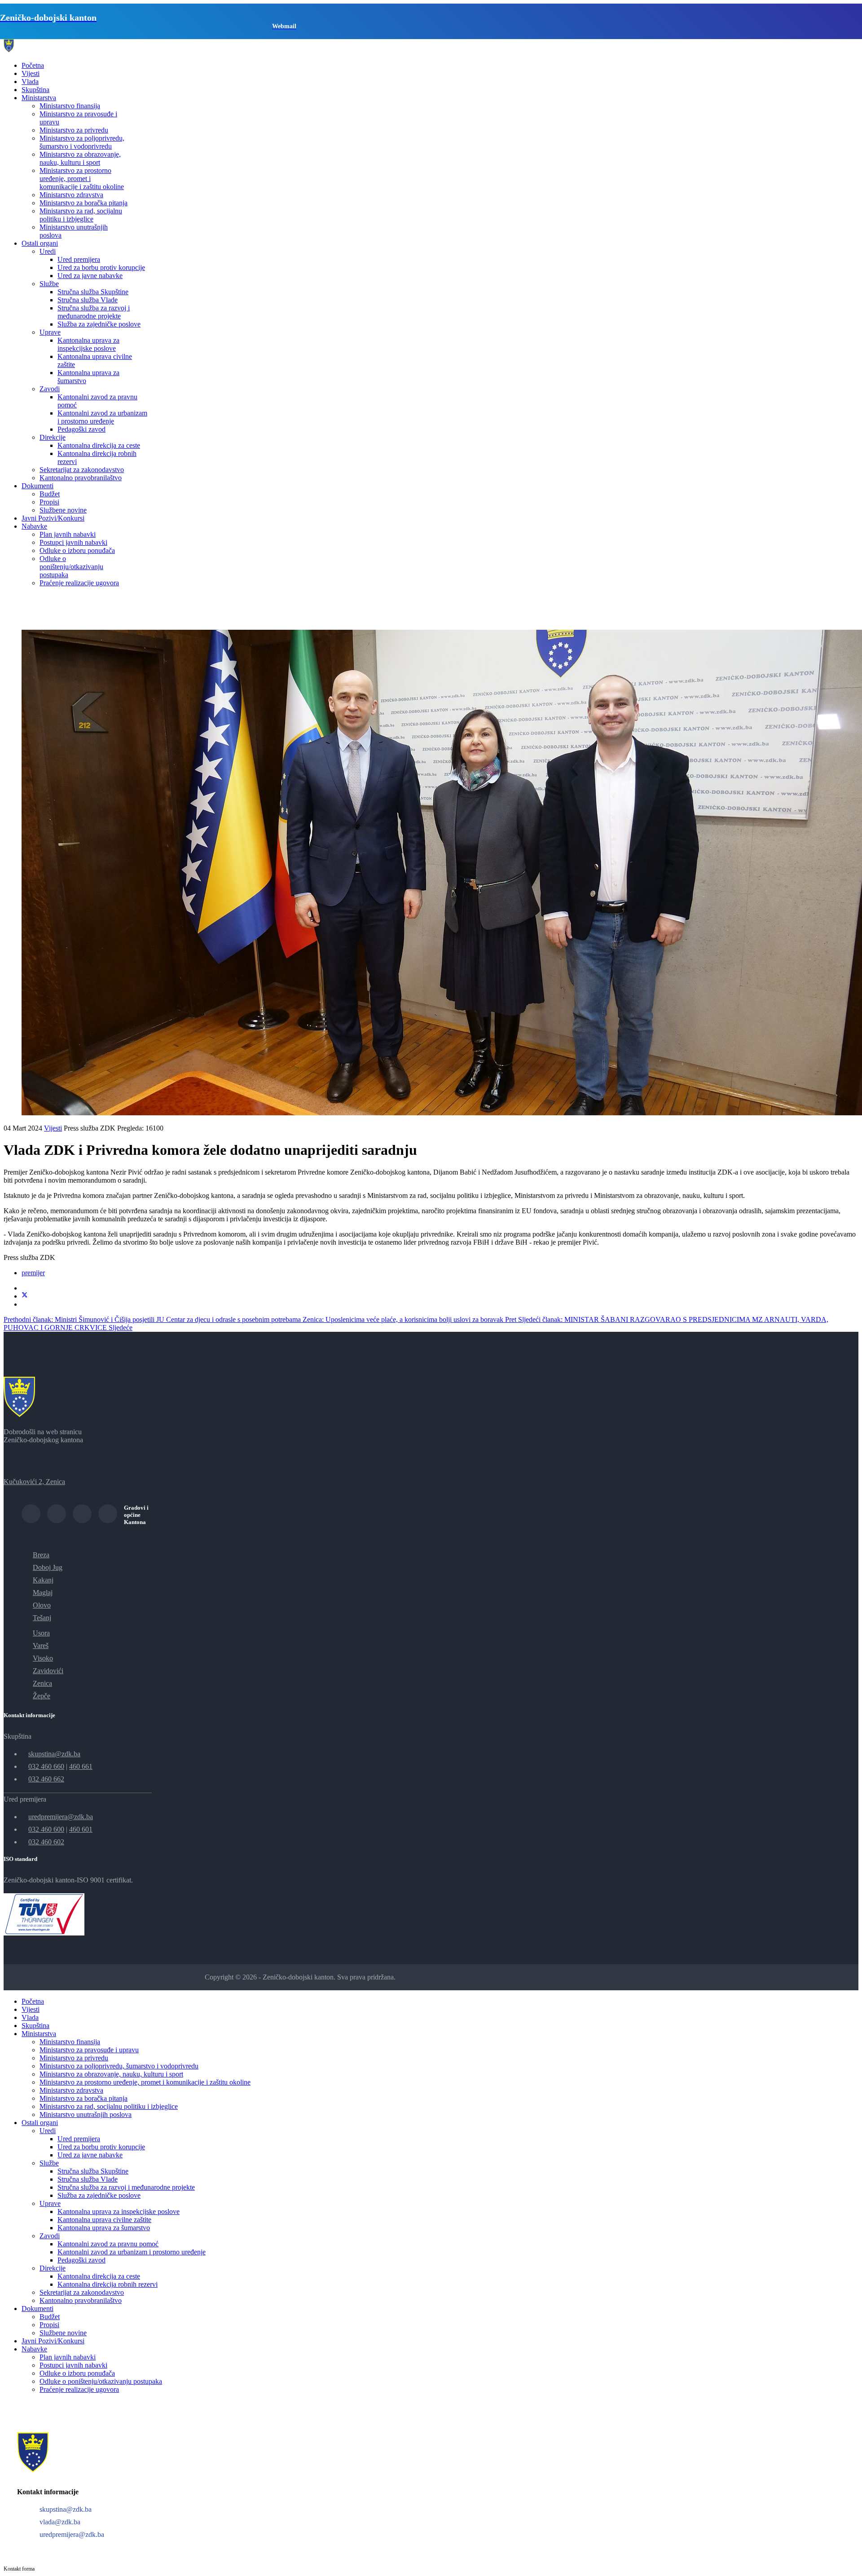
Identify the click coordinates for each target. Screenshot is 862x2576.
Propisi (49, 502)
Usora (41, 1633)
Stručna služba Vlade (88, 300)
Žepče (42, 1696)
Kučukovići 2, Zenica (34, 1482)
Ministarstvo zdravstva (71, 195)
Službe (49, 284)
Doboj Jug (48, 1567)
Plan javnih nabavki (68, 534)
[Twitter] (25, 1296)
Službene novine (63, 510)
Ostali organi (40, 243)
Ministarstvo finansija (70, 106)
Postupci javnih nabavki (73, 542)
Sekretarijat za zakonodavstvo (82, 470)
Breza (41, 1555)
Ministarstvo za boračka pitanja (84, 203)
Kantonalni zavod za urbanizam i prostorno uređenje (102, 417)
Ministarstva (39, 98)
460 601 (81, 1829)
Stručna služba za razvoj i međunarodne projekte (94, 312)
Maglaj (43, 1593)
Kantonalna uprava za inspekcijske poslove (88, 344)
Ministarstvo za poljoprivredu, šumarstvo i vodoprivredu (82, 142)
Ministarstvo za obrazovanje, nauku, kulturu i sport (80, 158)
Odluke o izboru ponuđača (77, 550)
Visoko (43, 1658)
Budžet (50, 494)
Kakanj (43, 1580)
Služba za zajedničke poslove (99, 324)
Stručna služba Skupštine (93, 292)
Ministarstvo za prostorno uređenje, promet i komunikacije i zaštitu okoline (82, 179)
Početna (33, 65)
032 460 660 (46, 1766)
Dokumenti (37, 486)
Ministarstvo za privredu (74, 130)
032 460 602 (46, 1842)
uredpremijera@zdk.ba (61, 1817)
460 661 (81, 1766)
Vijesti (31, 73)
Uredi (48, 251)
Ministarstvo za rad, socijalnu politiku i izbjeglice (81, 215)
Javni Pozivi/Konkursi (53, 518)
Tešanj (42, 1618)
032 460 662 (46, 1779)
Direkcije (53, 437)
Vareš (41, 1646)
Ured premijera (79, 259)
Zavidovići (48, 1671)
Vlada (30, 82)
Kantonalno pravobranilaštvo (81, 478)
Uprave (50, 332)
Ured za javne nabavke (90, 276)
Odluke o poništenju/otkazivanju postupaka (71, 567)
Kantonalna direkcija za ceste (99, 445)
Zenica (42, 1683)
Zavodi (50, 389)
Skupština (35, 90)
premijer (33, 1273)
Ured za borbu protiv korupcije (101, 267)
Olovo (42, 1605)
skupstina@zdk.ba (54, 1754)
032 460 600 (46, 1829)
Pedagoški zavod (81, 429)
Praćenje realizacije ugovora (79, 583)
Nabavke (34, 526)
